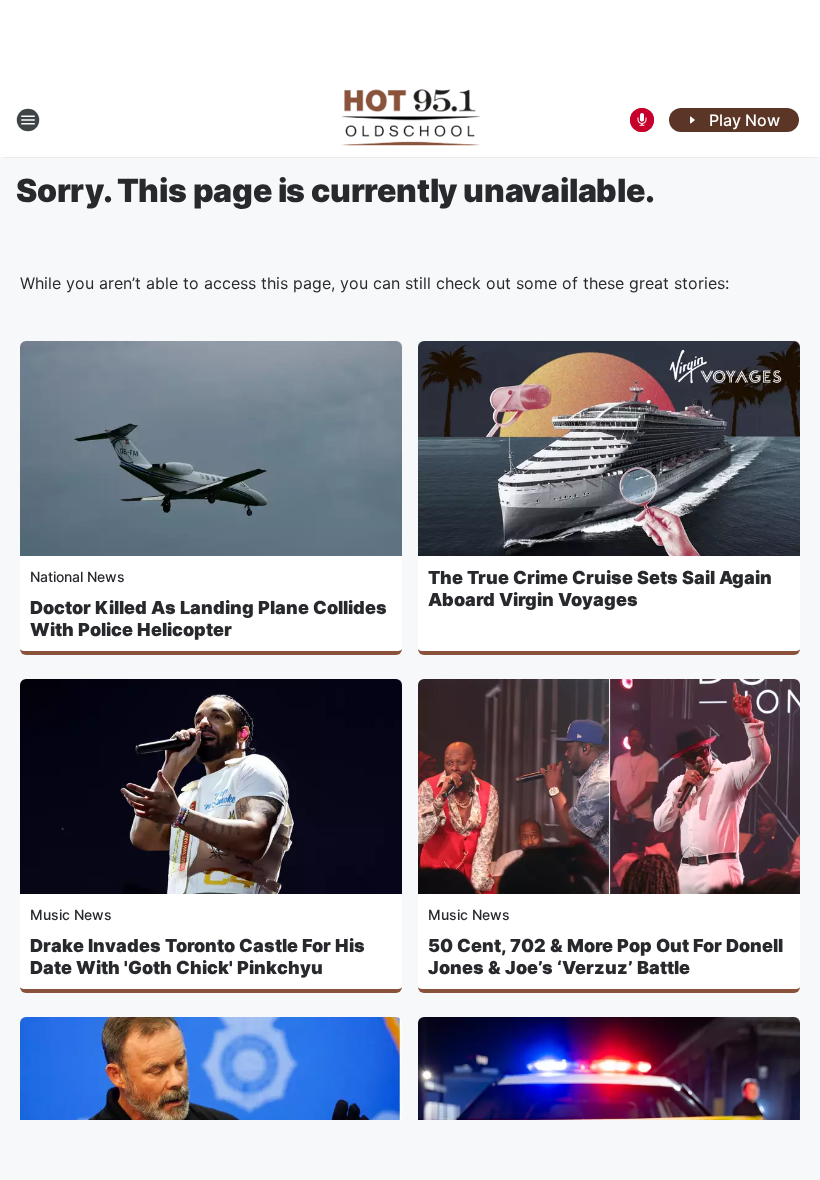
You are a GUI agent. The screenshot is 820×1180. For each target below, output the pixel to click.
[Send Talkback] (642, 120)
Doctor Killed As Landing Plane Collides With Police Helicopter (208, 618)
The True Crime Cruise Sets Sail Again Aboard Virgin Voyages (600, 588)
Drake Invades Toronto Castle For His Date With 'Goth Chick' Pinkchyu (197, 956)
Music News (71, 914)
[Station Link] (410, 120)
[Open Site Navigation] (28, 120)
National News (77, 576)
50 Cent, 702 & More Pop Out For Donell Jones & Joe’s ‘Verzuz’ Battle (605, 956)
